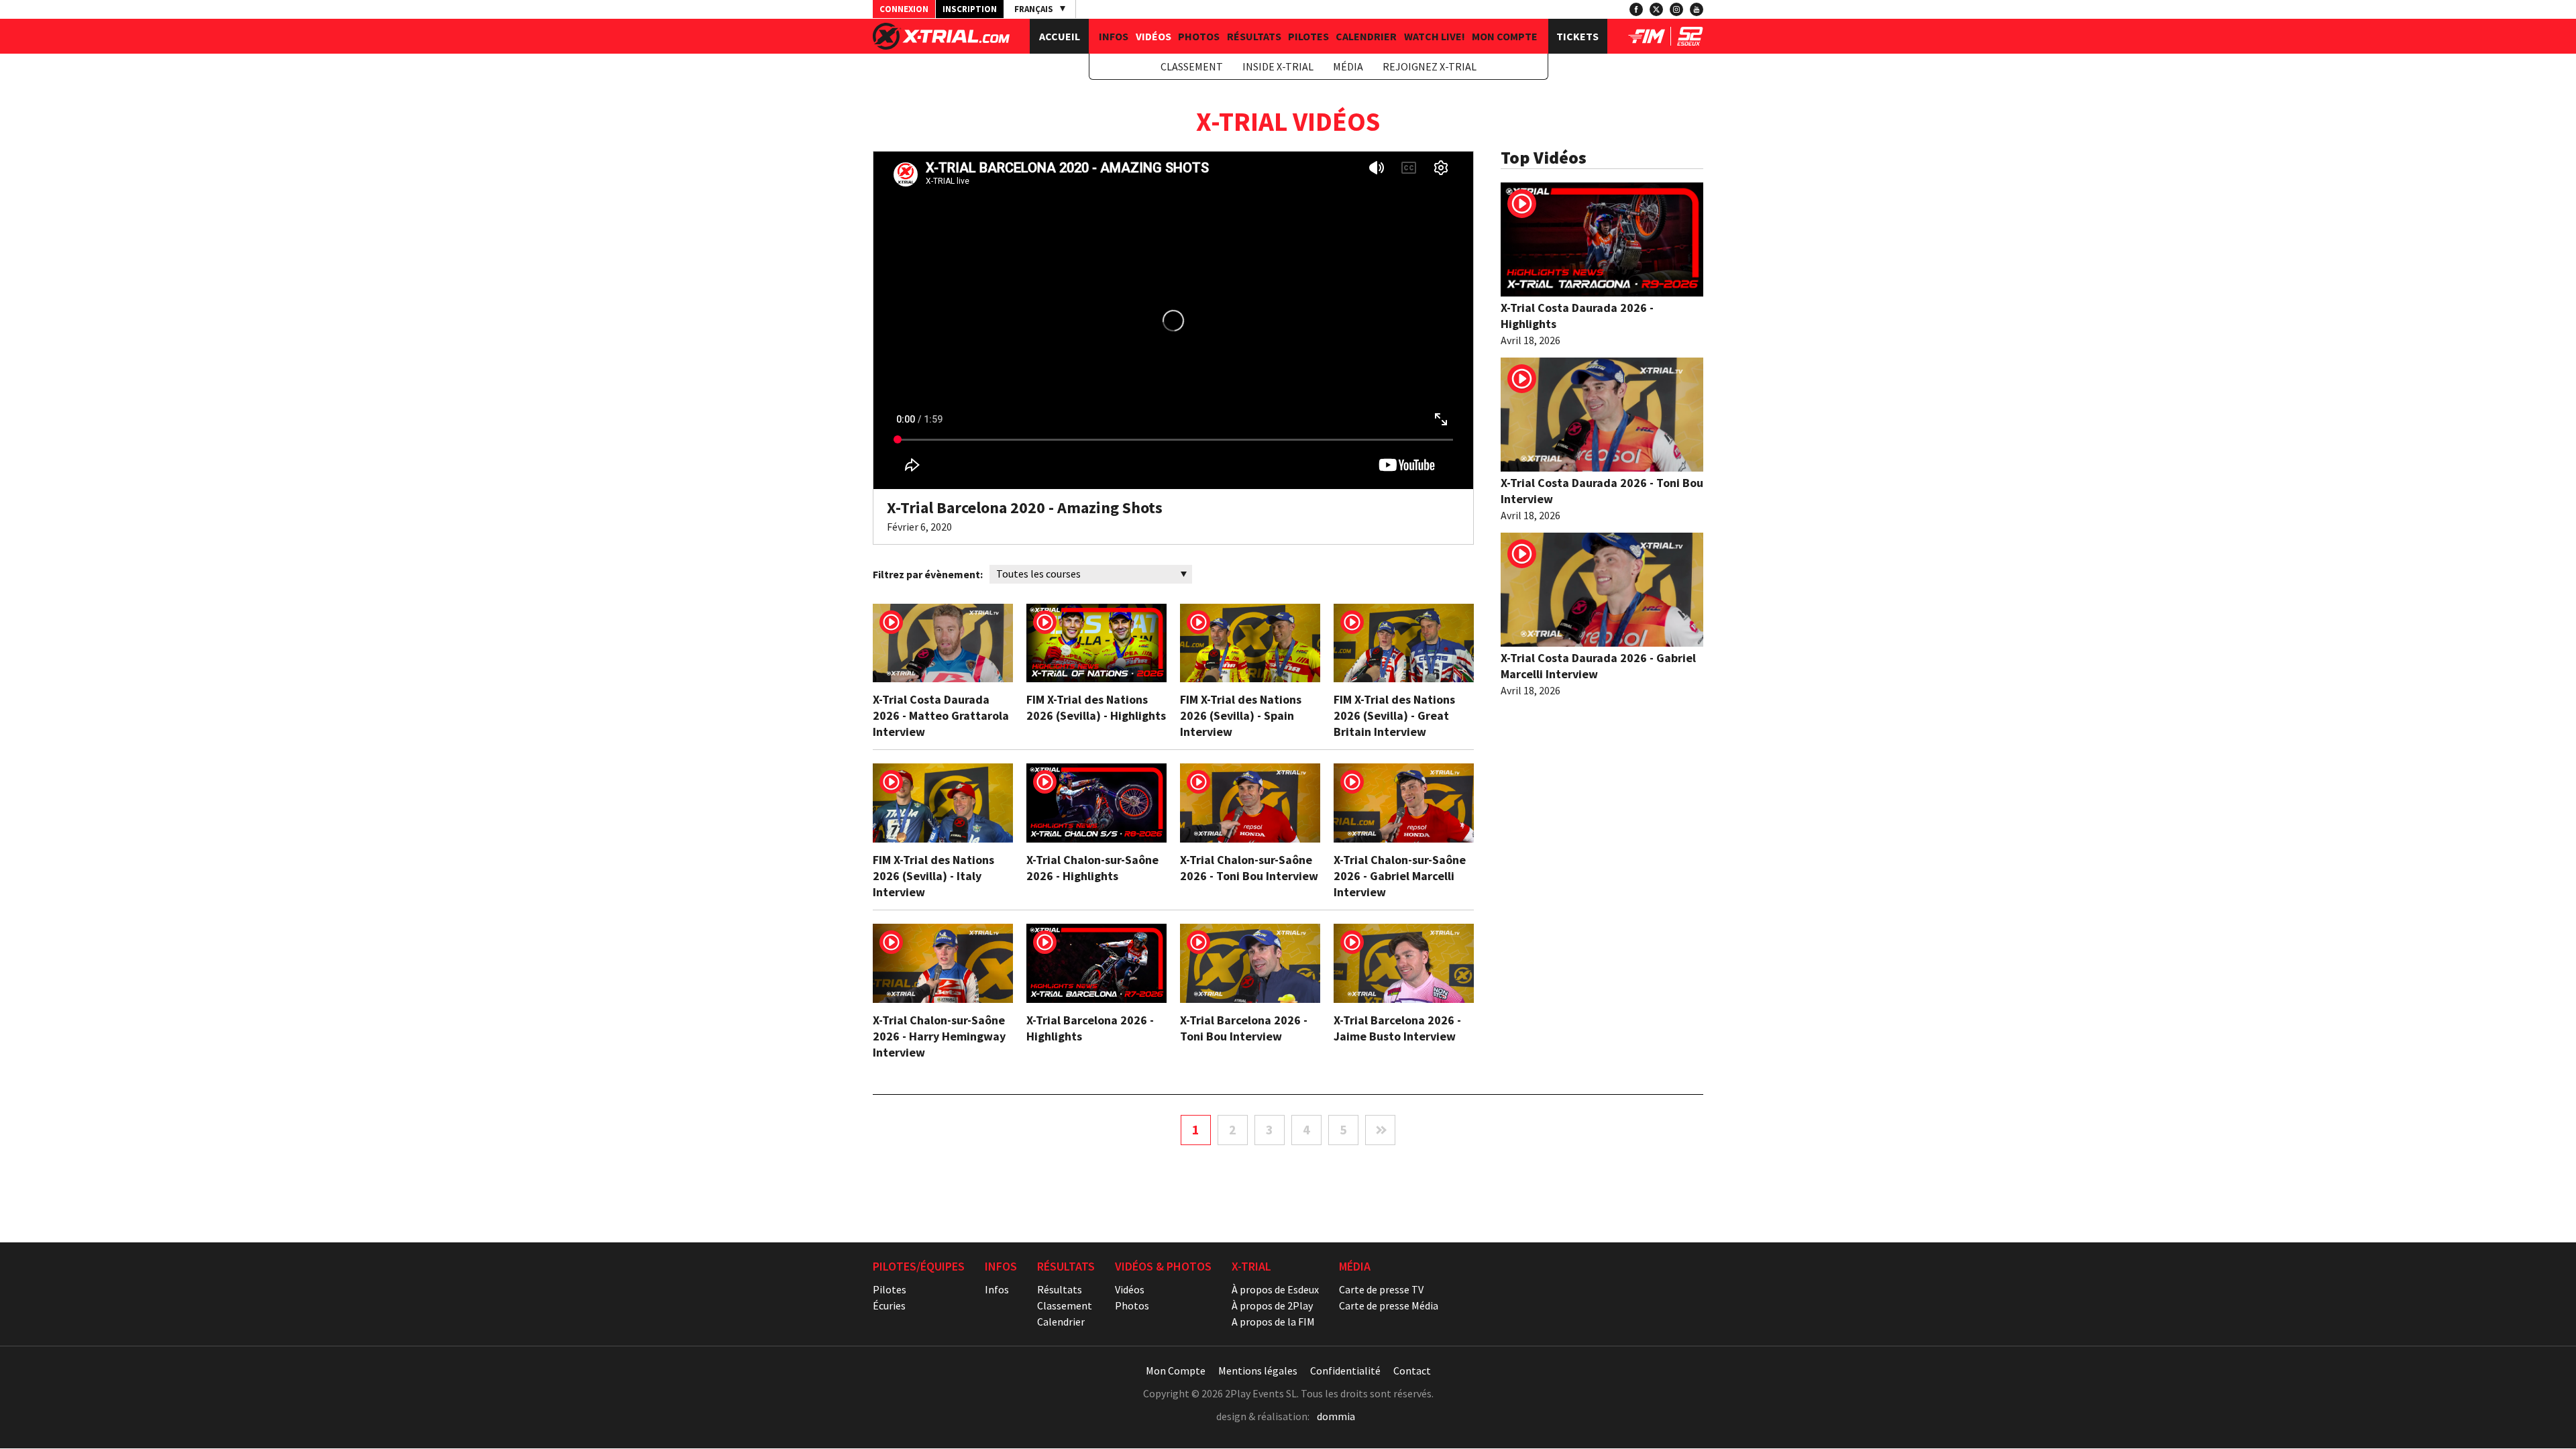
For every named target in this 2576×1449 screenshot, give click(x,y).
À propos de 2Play (1272, 1305)
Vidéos (1153, 36)
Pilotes (1308, 36)
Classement (1192, 66)
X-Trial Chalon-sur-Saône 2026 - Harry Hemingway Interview (939, 1036)
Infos (1114, 36)
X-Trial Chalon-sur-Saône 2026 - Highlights (1092, 868)
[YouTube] (1697, 9)
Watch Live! (1435, 36)
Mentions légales (1258, 1371)
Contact (1412, 1371)
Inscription (970, 9)
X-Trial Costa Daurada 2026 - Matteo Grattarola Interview (941, 715)
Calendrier (1366, 36)
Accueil (1060, 36)
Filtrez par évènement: (928, 574)
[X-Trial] (941, 46)
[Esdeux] (1690, 42)
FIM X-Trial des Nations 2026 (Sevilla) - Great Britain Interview (1394, 715)
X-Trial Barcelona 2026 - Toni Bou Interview (1244, 1028)
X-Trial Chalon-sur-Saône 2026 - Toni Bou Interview (1249, 868)
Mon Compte (1505, 36)
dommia (1336, 1416)
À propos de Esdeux (1275, 1289)
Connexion (904, 9)
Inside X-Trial (1278, 66)
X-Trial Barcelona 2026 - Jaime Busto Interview (1397, 1028)
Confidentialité (1345, 1371)
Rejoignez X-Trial (1430, 66)
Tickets (1577, 36)
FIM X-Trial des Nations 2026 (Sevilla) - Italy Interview (933, 876)
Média (1348, 66)
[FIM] (1647, 42)
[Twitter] (1656, 9)
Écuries (889, 1305)
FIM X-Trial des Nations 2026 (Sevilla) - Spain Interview (1241, 715)
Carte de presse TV (1381, 1289)
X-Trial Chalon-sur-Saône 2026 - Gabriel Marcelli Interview (1400, 876)
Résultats (1254, 36)
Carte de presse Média (1389, 1305)
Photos (1199, 36)
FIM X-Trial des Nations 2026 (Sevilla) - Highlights (1096, 707)
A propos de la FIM (1273, 1322)
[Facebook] (1636, 9)
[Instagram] (1676, 9)
